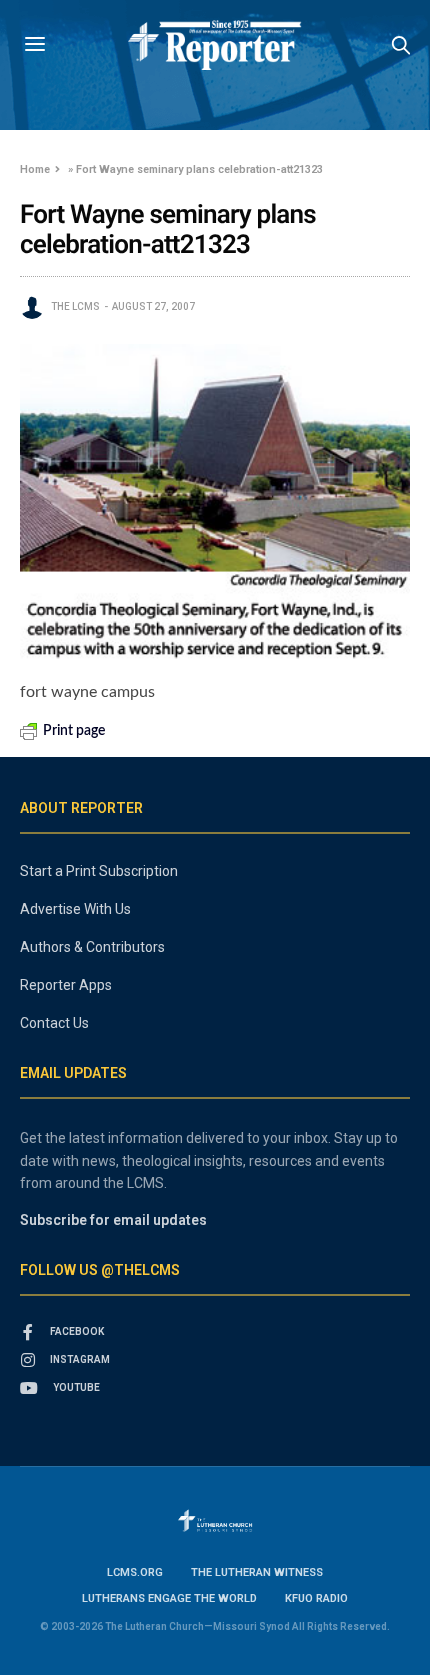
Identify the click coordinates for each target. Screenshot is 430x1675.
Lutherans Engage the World (169, 1598)
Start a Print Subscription (99, 871)
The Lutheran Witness (257, 1572)
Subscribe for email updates (113, 1220)
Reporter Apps (66, 985)
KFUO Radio (316, 1598)
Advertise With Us (75, 909)
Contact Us (54, 1023)
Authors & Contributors (92, 947)
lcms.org (135, 1572)
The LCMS (75, 306)
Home (35, 169)
